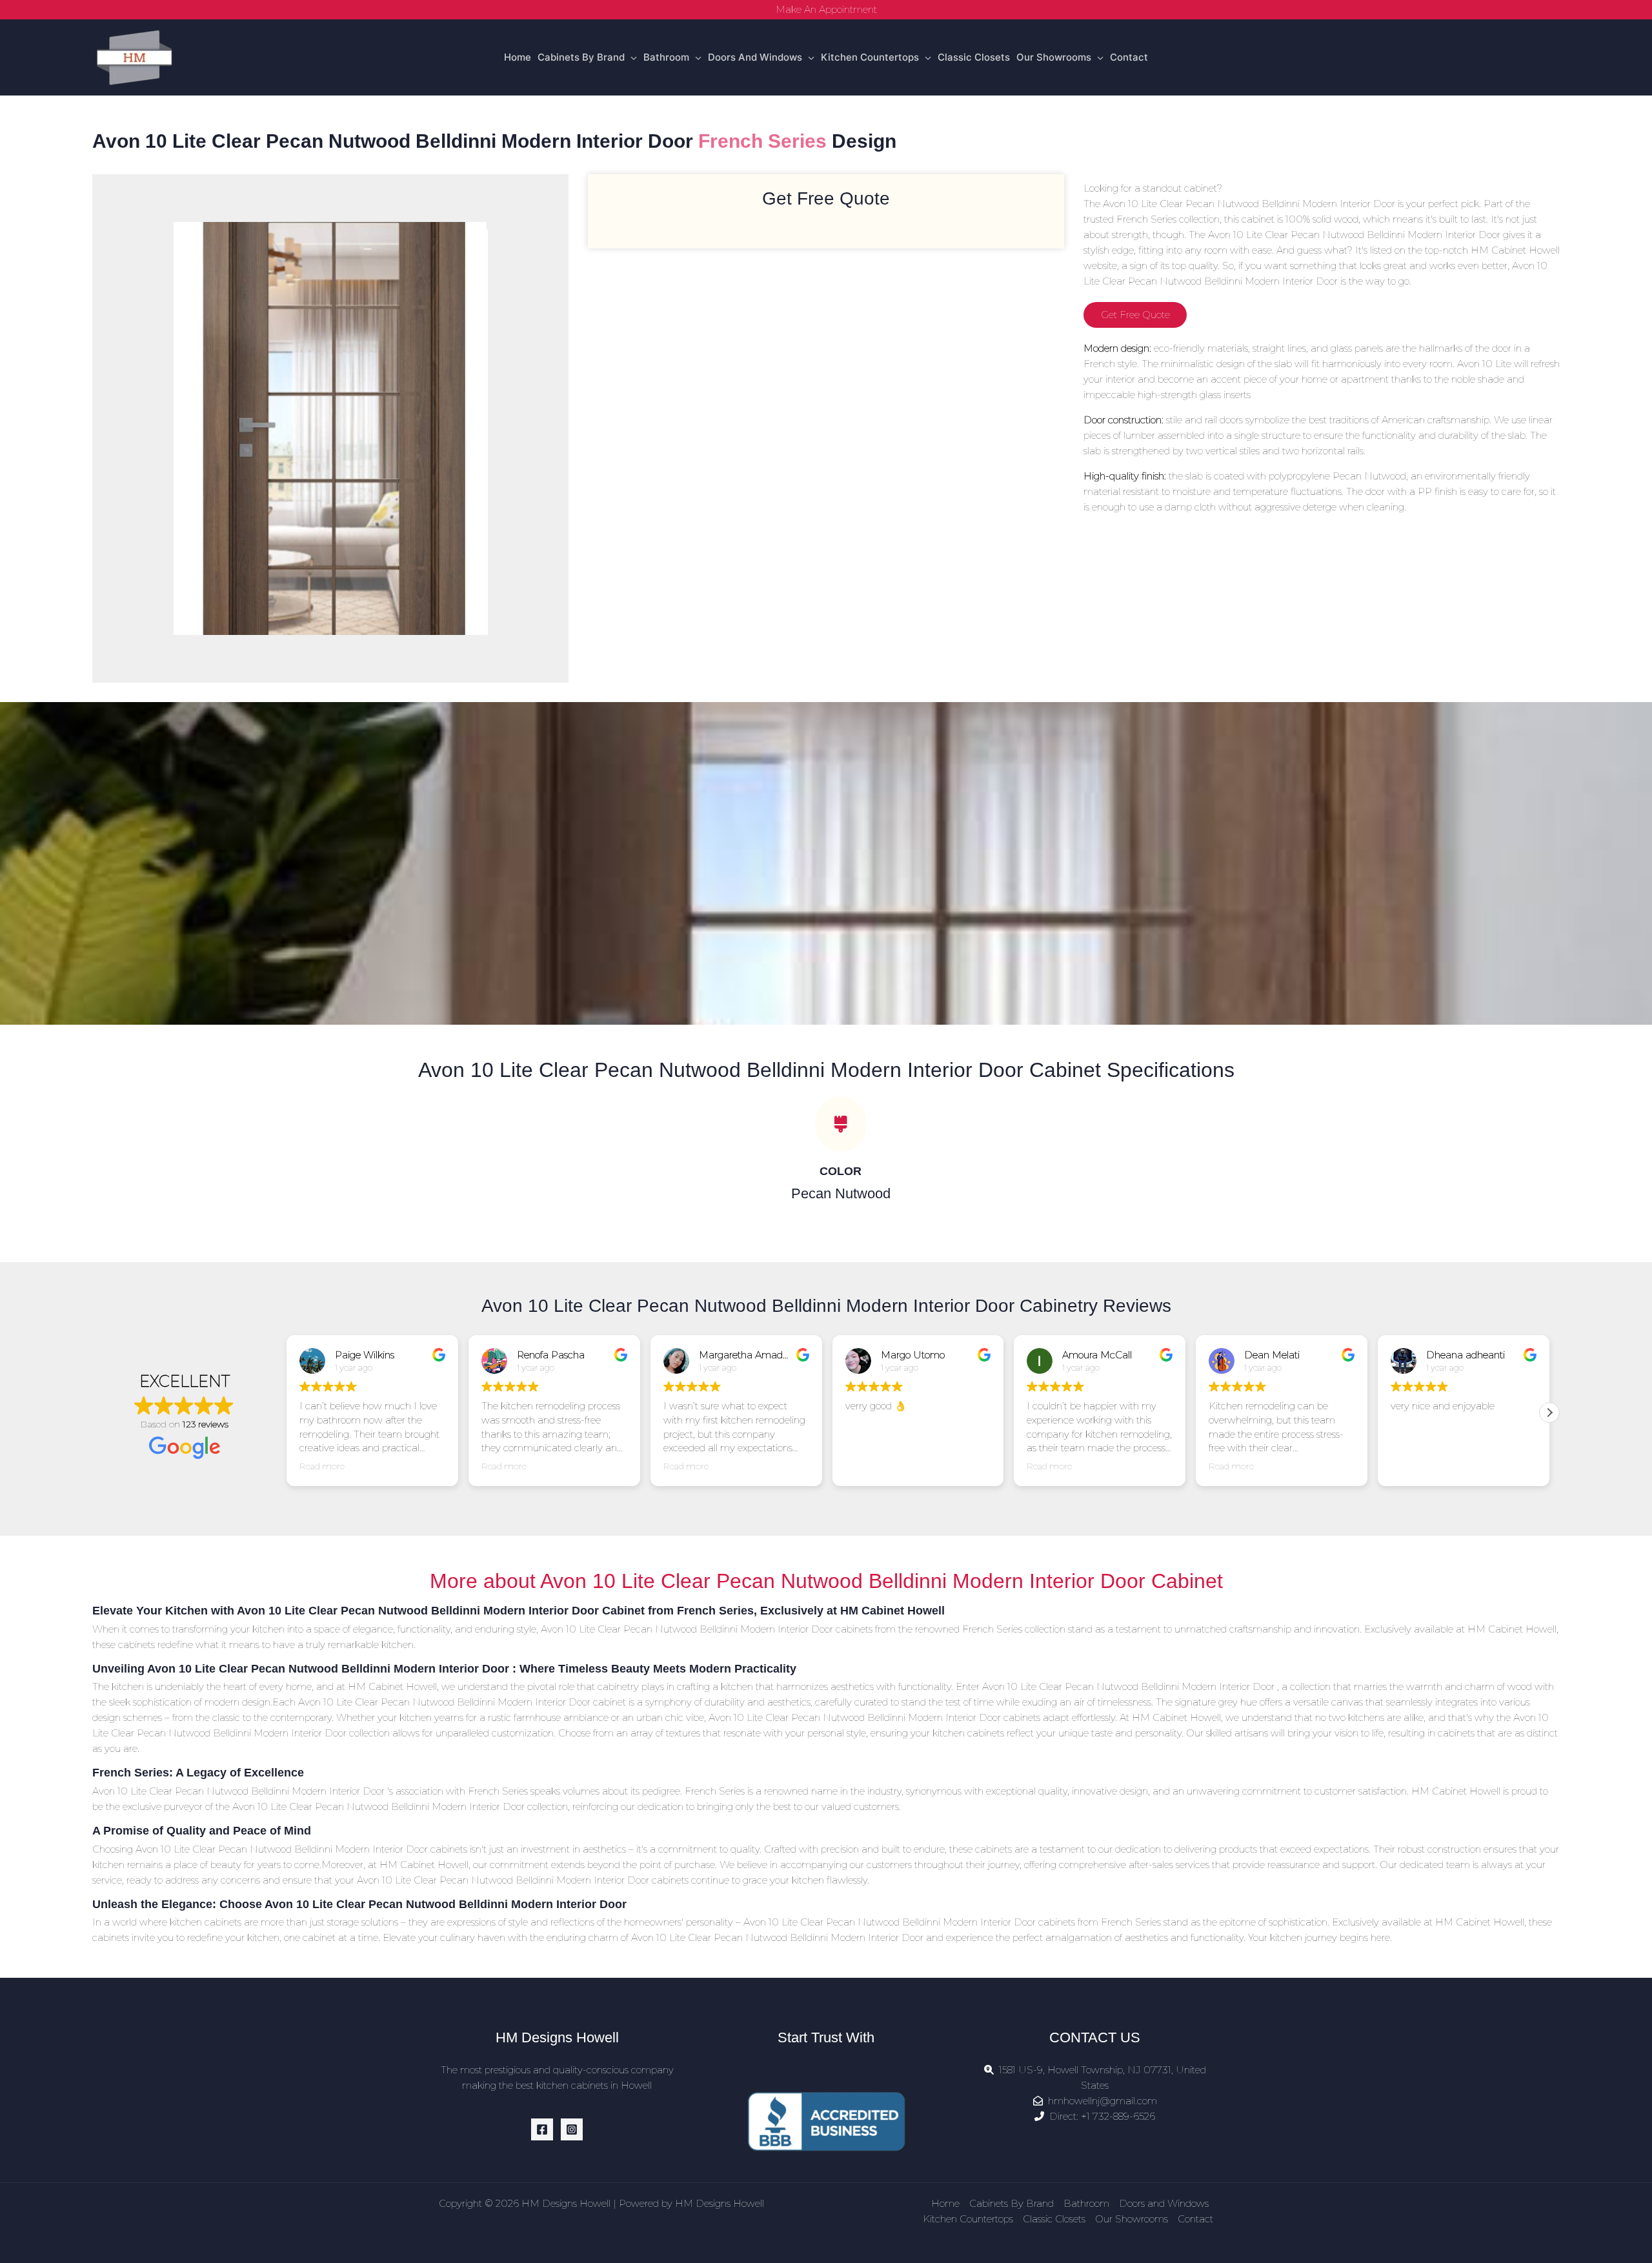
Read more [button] (322, 1466)
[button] (1549, 1413)
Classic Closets (974, 57)
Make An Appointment (826, 9)
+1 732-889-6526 (1118, 2116)
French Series (762, 141)
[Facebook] (542, 2129)
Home (518, 57)
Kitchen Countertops (870, 57)
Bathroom (666, 57)
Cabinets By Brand (581, 57)
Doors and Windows (755, 57)
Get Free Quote (1135, 315)
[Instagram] (572, 2129)
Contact (1129, 57)
